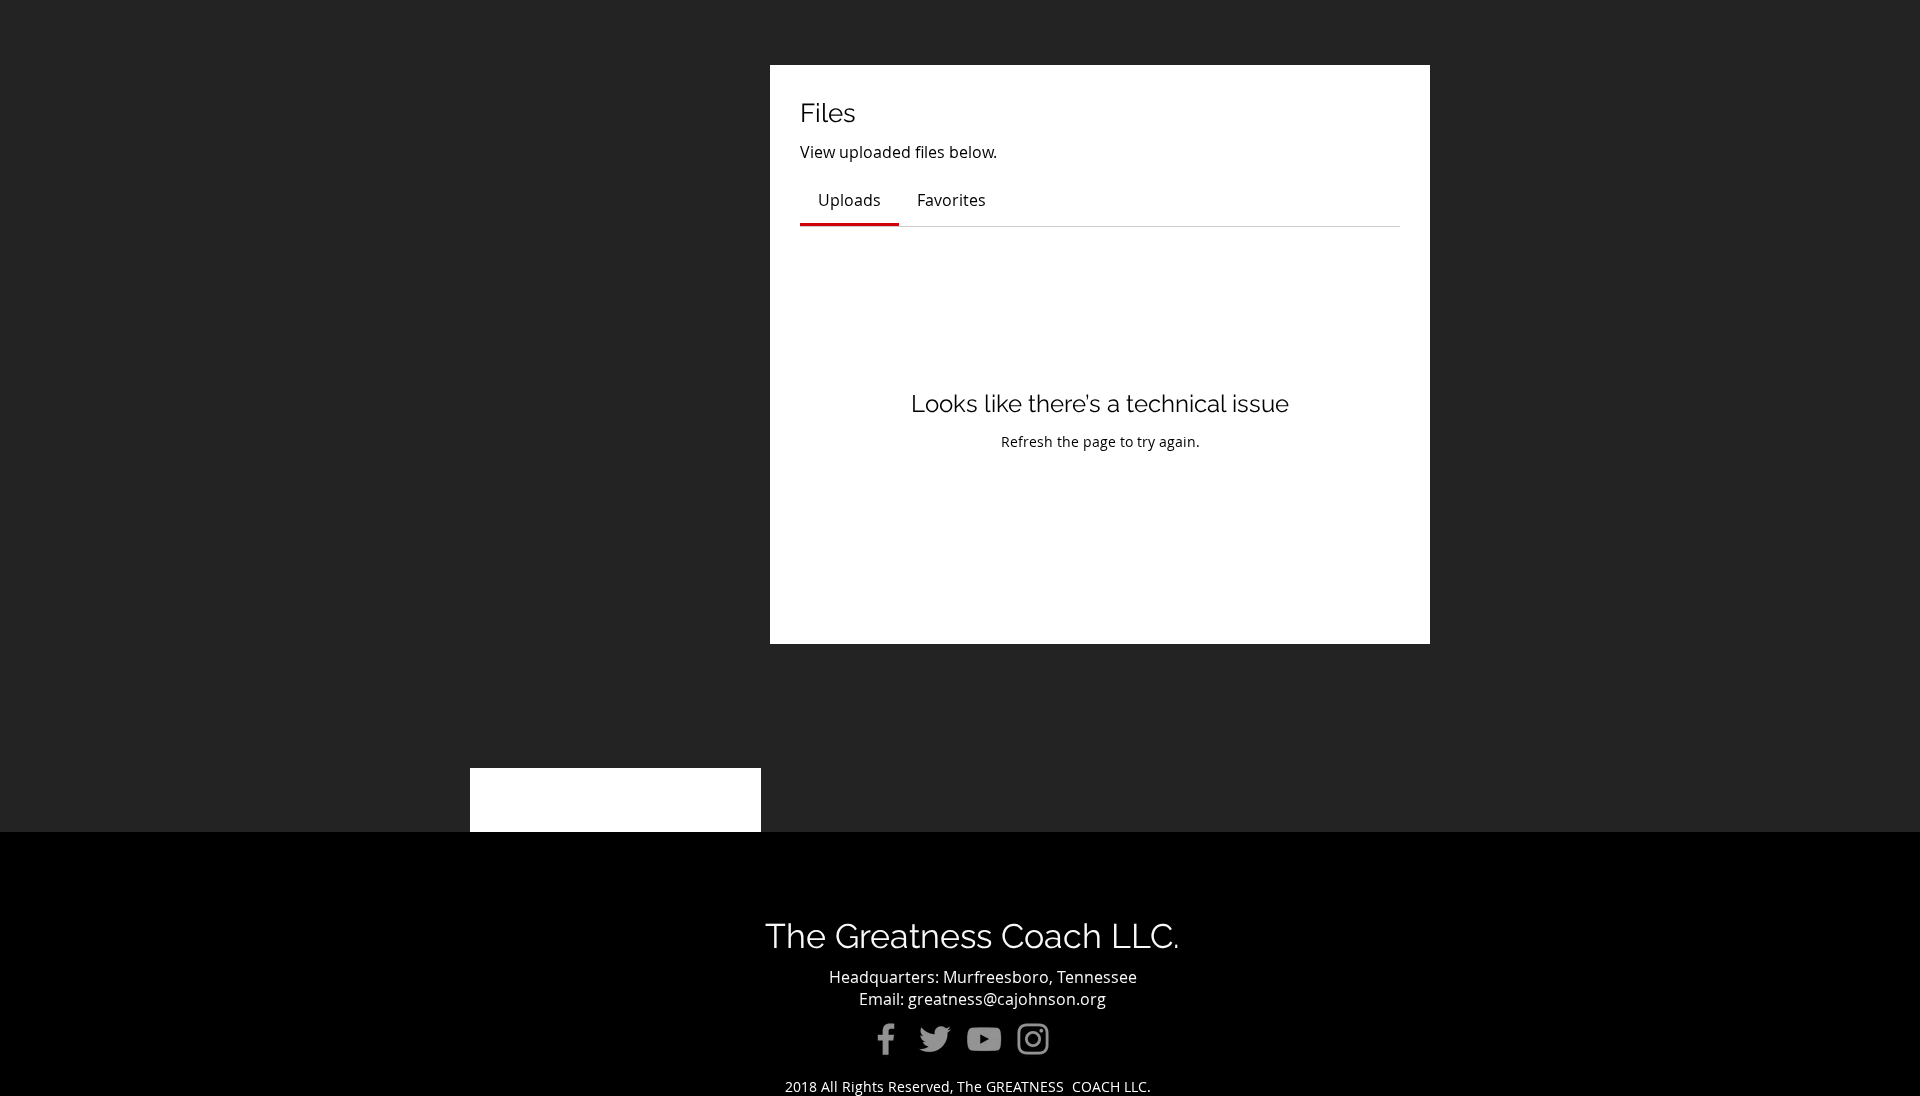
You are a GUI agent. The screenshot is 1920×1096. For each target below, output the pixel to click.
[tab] (849, 200)
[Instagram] (1033, 1039)
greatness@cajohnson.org (1007, 999)
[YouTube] (984, 1039)
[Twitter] (935, 1039)
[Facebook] (886, 1039)
